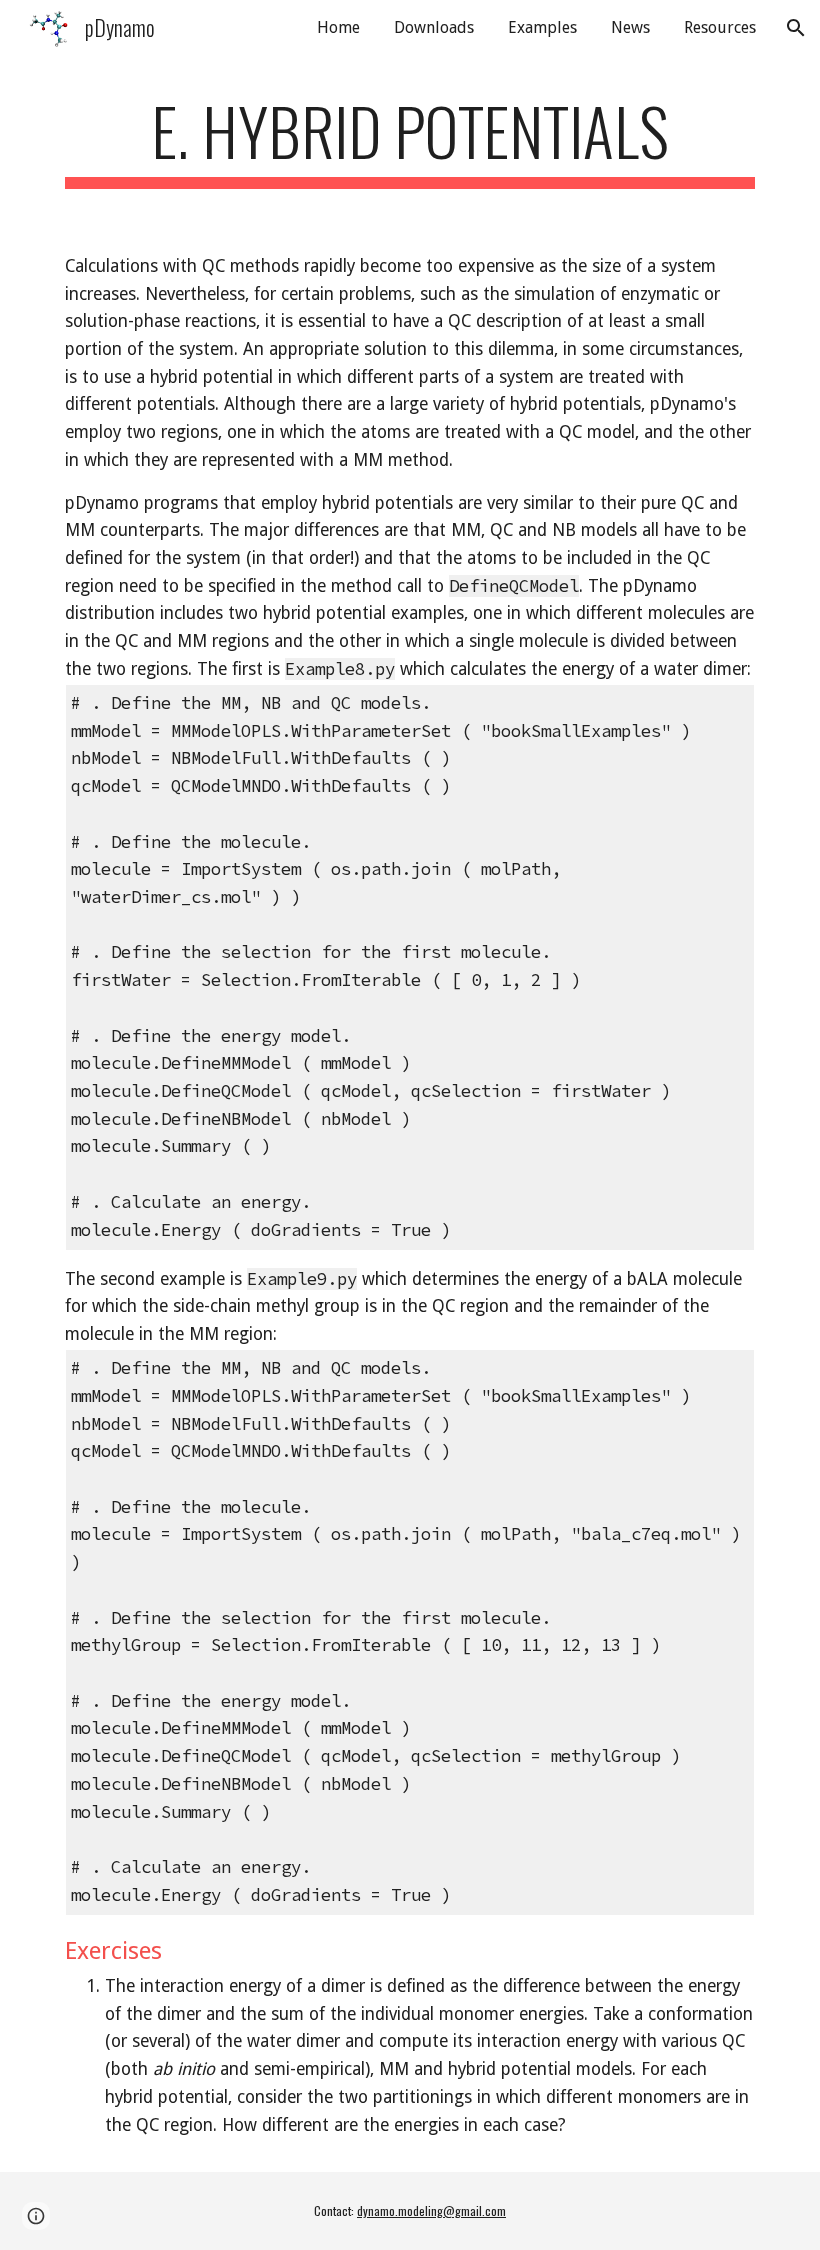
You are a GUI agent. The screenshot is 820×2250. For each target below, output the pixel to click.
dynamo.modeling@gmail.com (431, 2210)
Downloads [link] (434, 27)
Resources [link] (720, 27)
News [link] (630, 27)
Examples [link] (542, 27)
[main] (410, 140)
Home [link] (338, 27)
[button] (796, 28)
